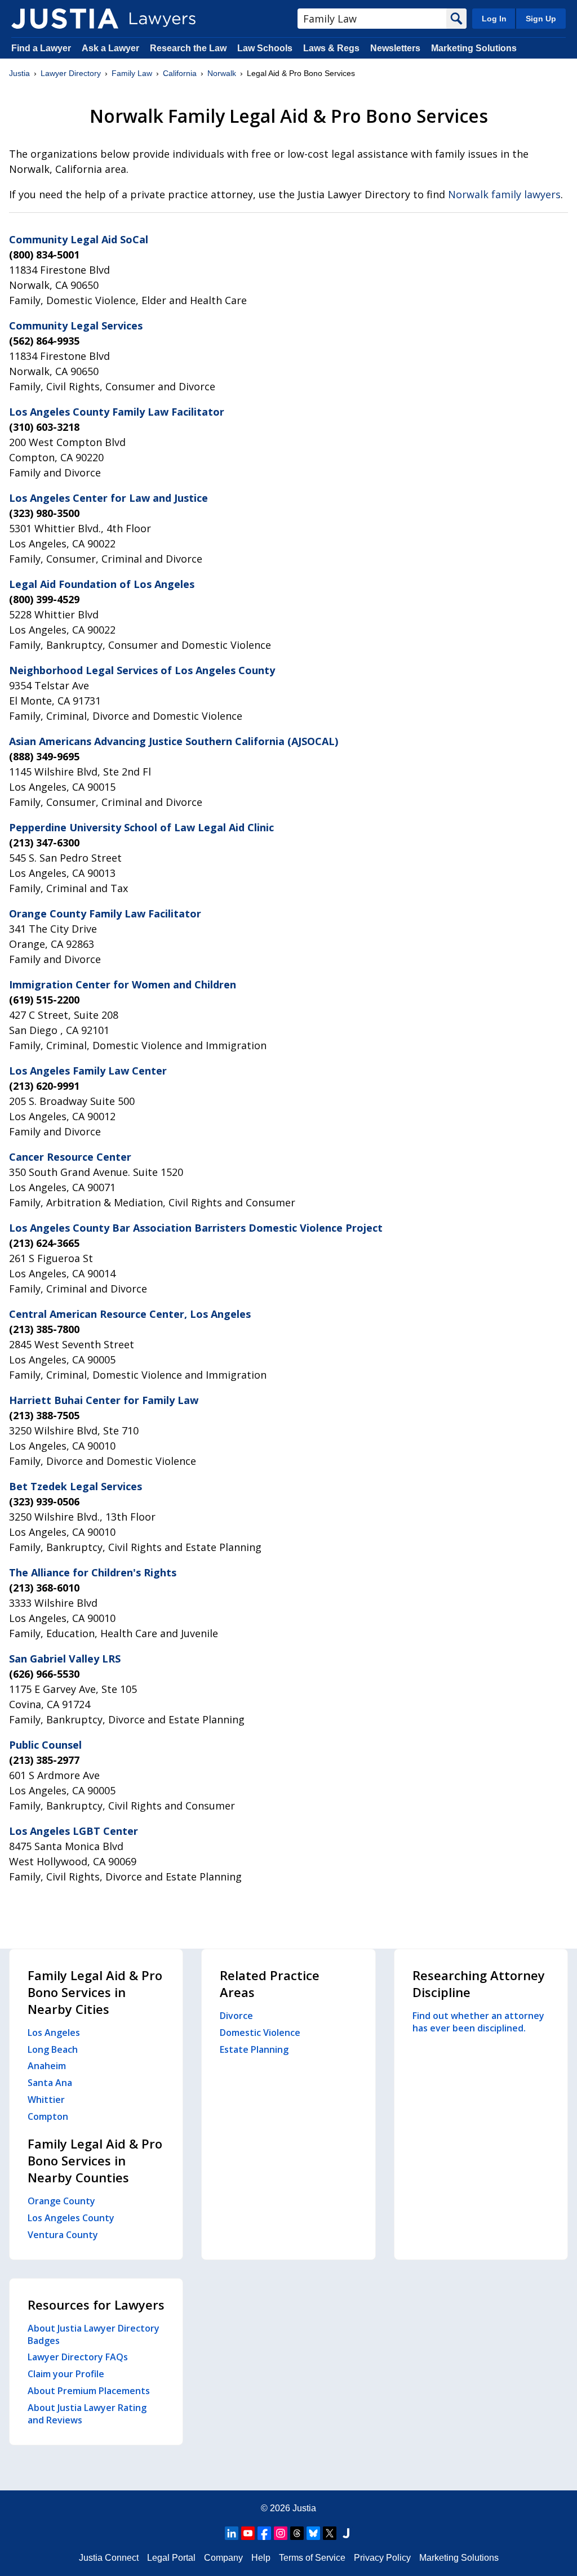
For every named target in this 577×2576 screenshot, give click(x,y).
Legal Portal (171, 2558)
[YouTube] (248, 2533)
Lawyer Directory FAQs (78, 2357)
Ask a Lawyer (112, 48)
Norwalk (222, 73)
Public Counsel (45, 1745)
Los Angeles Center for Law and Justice (108, 498)
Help (261, 2558)
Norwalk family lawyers (504, 194)
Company (223, 2558)
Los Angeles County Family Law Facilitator (117, 412)
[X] (330, 2533)
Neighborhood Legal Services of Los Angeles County (142, 670)
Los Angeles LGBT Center (74, 1831)
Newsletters (395, 48)
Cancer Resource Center (70, 1157)
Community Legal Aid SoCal (79, 239)
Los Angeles (54, 2033)
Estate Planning (254, 2049)
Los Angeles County (71, 2218)
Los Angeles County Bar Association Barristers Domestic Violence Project (196, 1228)
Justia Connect (109, 2558)
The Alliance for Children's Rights (93, 1572)
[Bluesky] (313, 2533)
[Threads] (297, 2533)
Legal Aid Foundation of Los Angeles (102, 584)
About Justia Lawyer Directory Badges (94, 2334)
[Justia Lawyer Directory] (65, 19)
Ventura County (63, 2235)
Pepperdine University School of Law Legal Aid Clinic (141, 827)
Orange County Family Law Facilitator (105, 913)
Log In (494, 19)
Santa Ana (50, 2083)
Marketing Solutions (474, 48)
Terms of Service (312, 2558)
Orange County (61, 2201)
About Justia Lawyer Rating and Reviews (87, 2414)
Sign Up (541, 19)
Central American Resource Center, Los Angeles (130, 1314)
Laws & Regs (331, 48)
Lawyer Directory (71, 73)
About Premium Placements (89, 2391)
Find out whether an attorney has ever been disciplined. (478, 2022)
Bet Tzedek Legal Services (76, 1486)
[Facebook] (264, 2533)
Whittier (46, 2100)
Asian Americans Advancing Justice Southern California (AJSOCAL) (174, 741)
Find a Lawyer (41, 48)
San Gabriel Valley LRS (65, 1659)
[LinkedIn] (232, 2533)
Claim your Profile (66, 2374)
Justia (19, 73)
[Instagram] (281, 2533)
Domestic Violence (260, 2033)
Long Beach (53, 2049)
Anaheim (47, 2066)
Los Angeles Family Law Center (88, 1071)
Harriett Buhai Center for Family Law (104, 1400)
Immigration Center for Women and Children (123, 984)
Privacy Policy (382, 2558)
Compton (48, 2116)
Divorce (236, 2016)
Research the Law (188, 48)
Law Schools (265, 48)
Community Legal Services (76, 326)
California (180, 73)
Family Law (132, 73)
